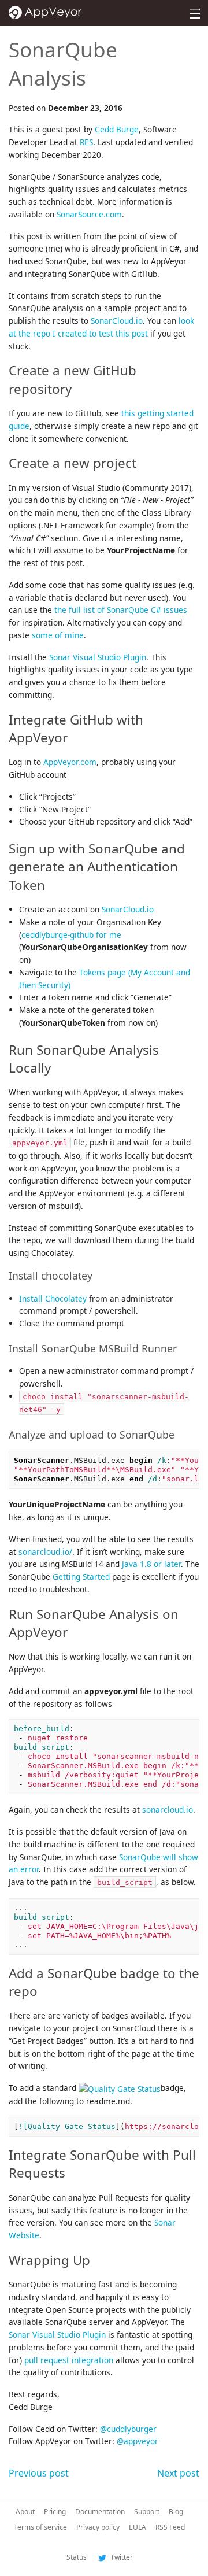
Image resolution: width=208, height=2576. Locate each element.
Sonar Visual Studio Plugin (98, 657)
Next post (178, 2473)
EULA (138, 2527)
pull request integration (69, 2360)
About (25, 2512)
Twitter (121, 2557)
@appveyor (138, 2441)
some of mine (58, 635)
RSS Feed (170, 2527)
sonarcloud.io (168, 1810)
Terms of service (40, 2527)
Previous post (39, 2473)
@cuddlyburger (128, 2429)
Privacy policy (98, 2527)
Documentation (100, 2512)
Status (77, 2557)
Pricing (55, 2512)
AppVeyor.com (70, 762)
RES (86, 142)
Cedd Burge (117, 129)
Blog (176, 2512)
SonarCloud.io (117, 321)
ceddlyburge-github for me (71, 935)
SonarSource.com (89, 214)
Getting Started (81, 1577)
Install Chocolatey (53, 1298)
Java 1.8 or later (151, 1564)
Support (147, 2512)
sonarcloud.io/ (45, 1552)
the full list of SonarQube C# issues (121, 610)
